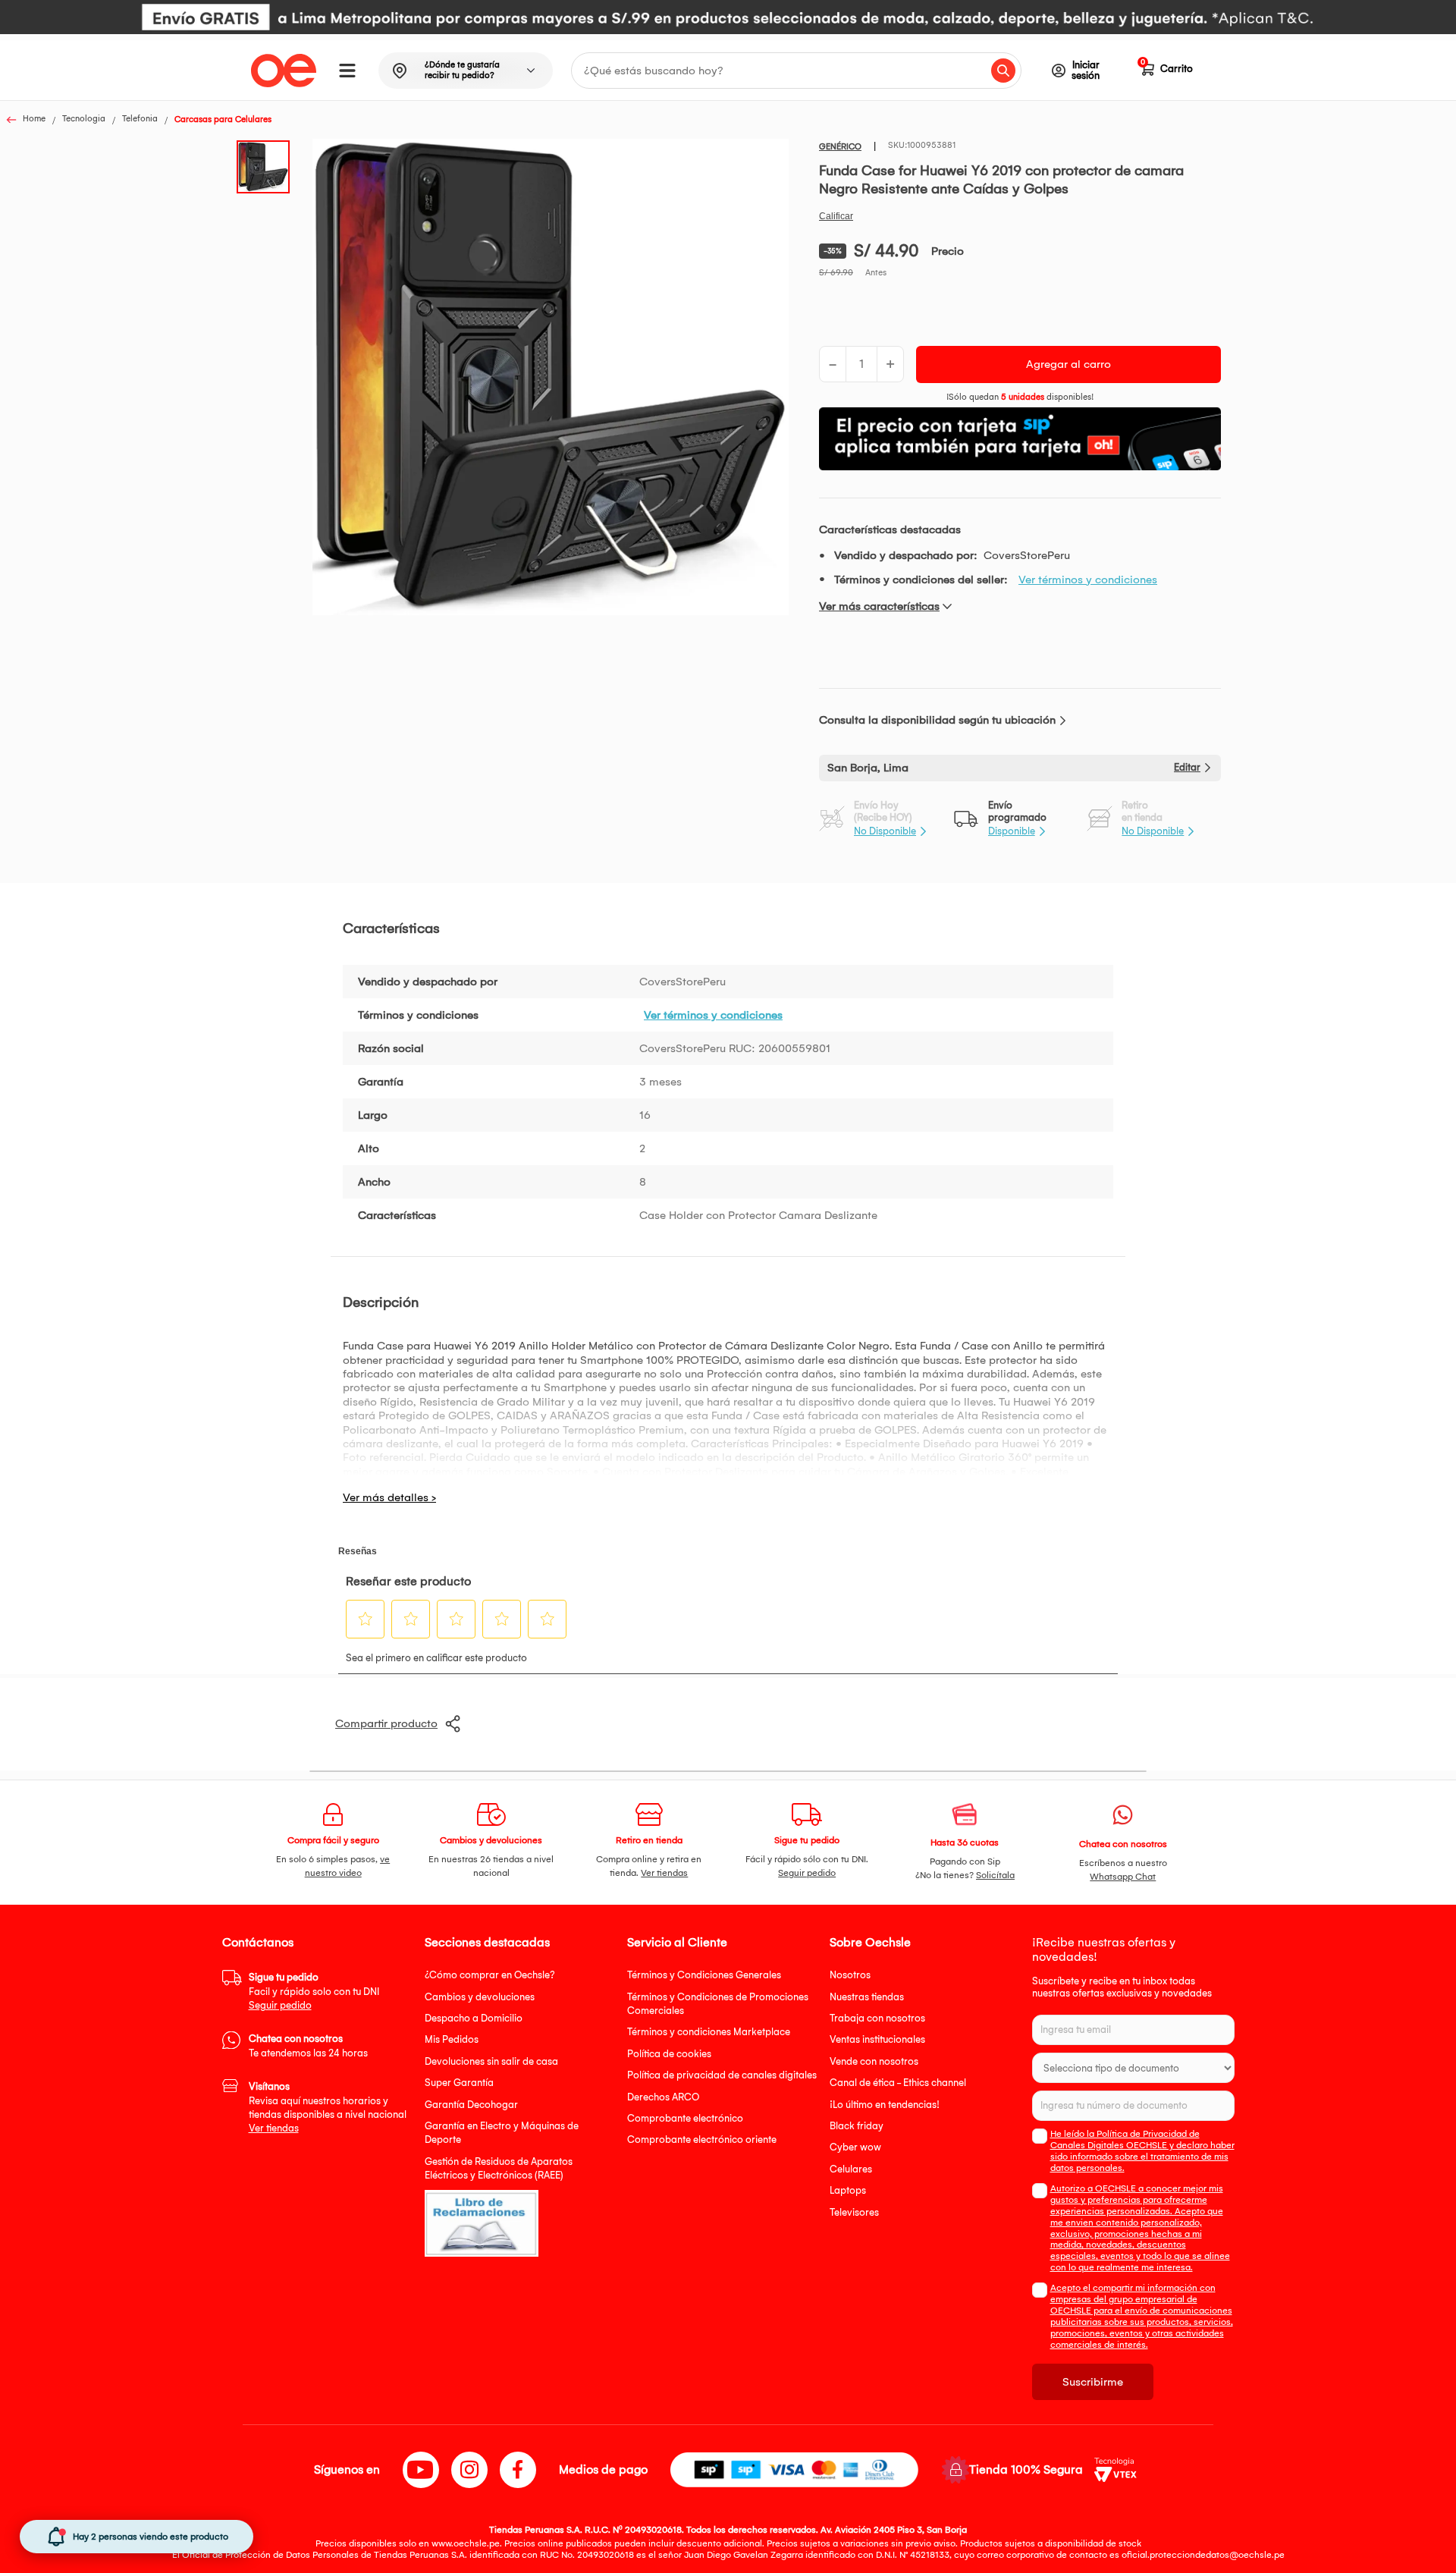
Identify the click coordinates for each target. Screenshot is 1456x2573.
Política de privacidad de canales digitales (722, 2075)
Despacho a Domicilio (474, 2018)
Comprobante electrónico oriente (702, 2139)
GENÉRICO (840, 147)
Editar (1187, 767)
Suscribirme (1093, 2382)
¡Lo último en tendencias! (885, 2105)
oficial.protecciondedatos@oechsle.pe (1203, 2555)
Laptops (848, 2190)
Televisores (854, 2212)
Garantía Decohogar (471, 2105)
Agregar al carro (1068, 364)
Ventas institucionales (877, 2039)
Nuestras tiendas (867, 1997)
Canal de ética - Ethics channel (898, 2083)
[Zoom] (268, 165)
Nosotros (850, 1975)
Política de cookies (669, 2054)
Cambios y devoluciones (480, 1997)
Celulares (851, 2169)
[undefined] (551, 379)
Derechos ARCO (663, 2097)
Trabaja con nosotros (877, 2018)
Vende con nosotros (874, 2061)
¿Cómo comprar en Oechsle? (490, 1975)
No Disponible (885, 831)
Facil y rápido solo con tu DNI (314, 1991)
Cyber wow (855, 2147)
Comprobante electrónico (685, 2118)
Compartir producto (386, 1723)
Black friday (857, 2126)
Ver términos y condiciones (1088, 580)
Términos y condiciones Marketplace (709, 2032)
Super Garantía (459, 2083)
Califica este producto (836, 216)
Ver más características (879, 606)
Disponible (1012, 831)
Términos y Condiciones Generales (704, 1975)
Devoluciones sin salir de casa (491, 2061)
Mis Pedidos (452, 2039)
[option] (728, 17)
